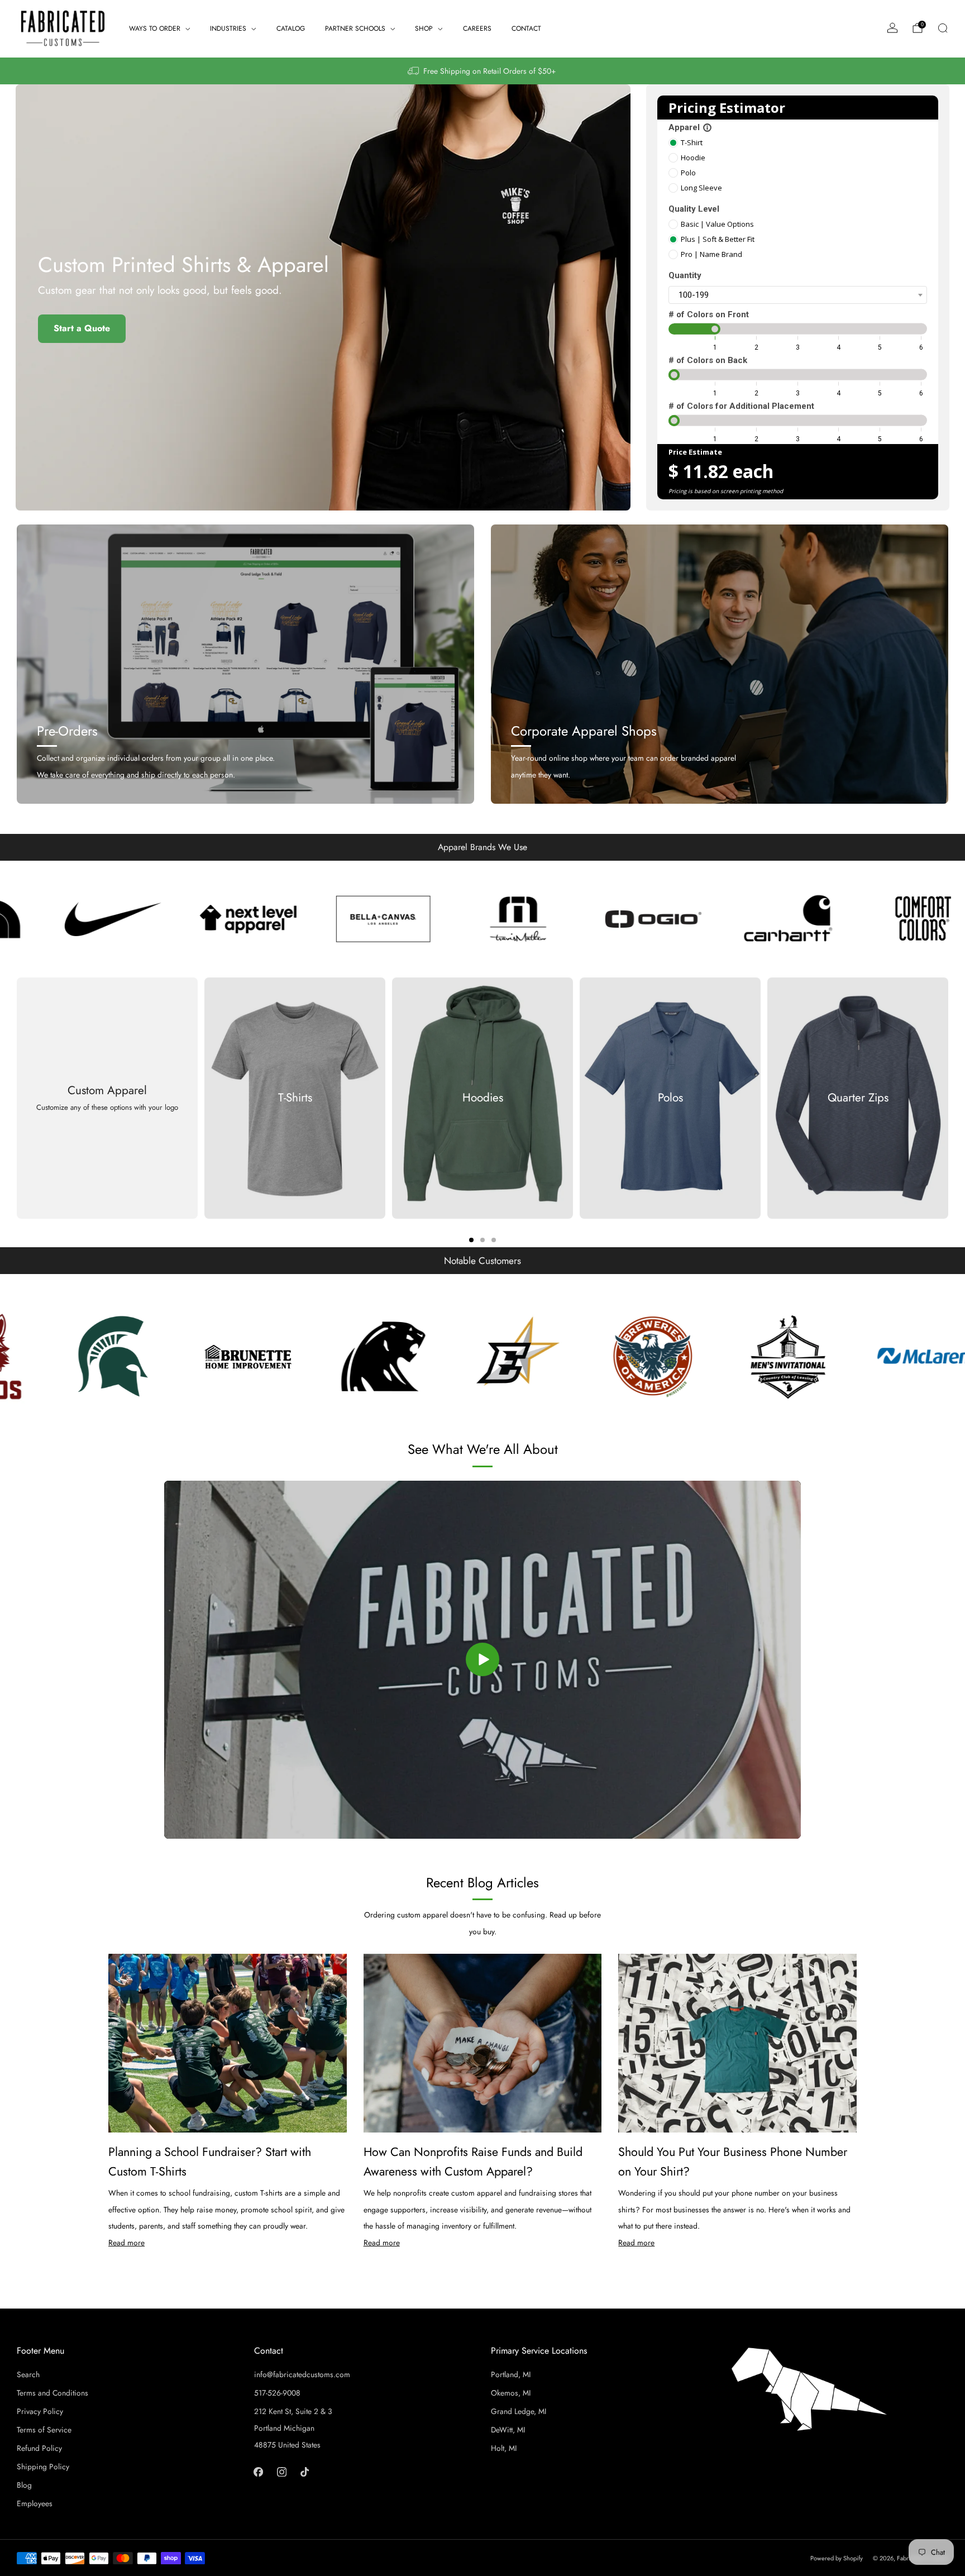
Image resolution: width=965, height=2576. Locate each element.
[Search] (943, 28)
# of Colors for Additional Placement (741, 406)
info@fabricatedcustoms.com (302, 2374)
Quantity (685, 275)
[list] (482, 919)
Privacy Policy (40, 2411)
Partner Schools (355, 28)
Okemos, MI (511, 2393)
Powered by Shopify (837, 2558)
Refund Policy (39, 2448)
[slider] (715, 329)
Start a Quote (82, 328)
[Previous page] (17, 1098)
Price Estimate (695, 452)
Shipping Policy (43, 2467)
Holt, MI (504, 2448)
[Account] (892, 28)
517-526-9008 (277, 2393)
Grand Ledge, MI (519, 2411)
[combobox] (798, 295)
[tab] (471, 1240)
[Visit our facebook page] (258, 2472)
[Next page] (948, 1098)
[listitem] (482, 71)
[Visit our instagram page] (281, 2472)
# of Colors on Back (708, 360)
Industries (228, 28)
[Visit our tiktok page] (305, 2472)
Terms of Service (44, 2430)
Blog (24, 2485)
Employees (35, 2503)
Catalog (291, 28)
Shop (424, 28)
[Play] (482, 1659)
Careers (477, 28)
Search (28, 2374)
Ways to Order (155, 28)
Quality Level (694, 209)
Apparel (690, 127)
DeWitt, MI (508, 2430)
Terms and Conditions (52, 2393)
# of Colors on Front (709, 314)
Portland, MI (511, 2374)
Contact (526, 28)
